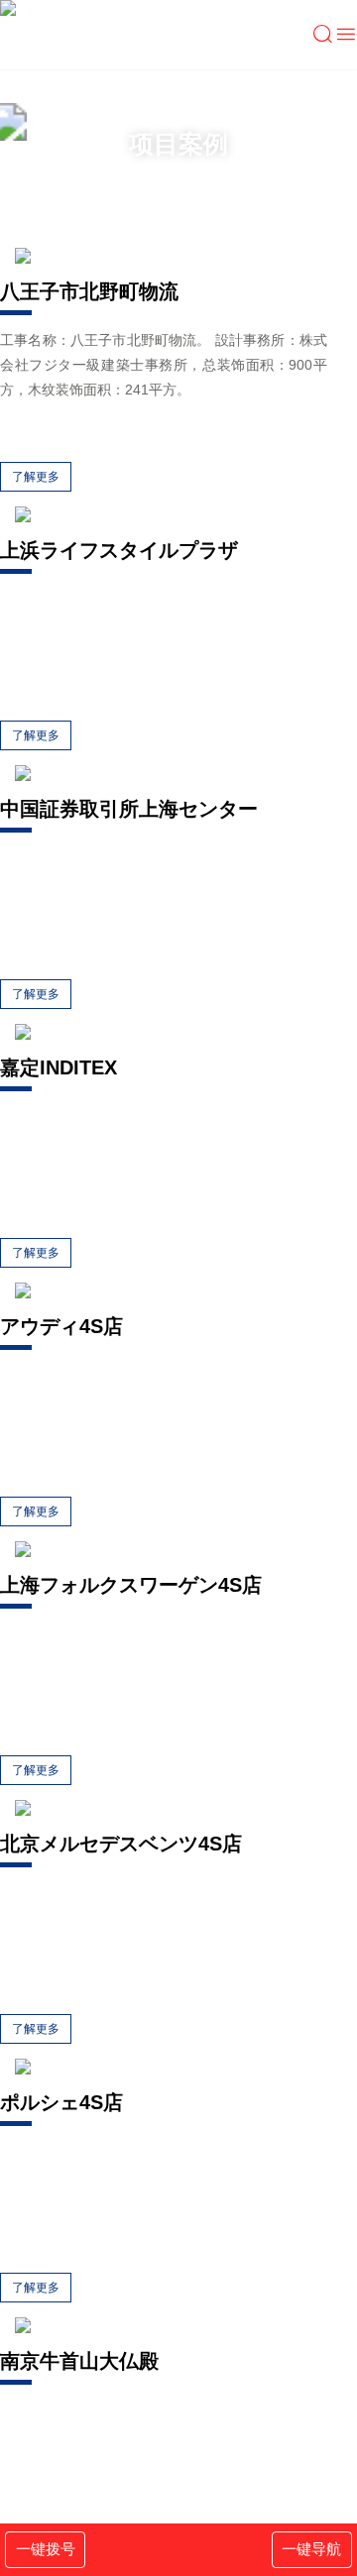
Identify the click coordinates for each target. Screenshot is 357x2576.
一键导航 (311, 2549)
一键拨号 (46, 2549)
